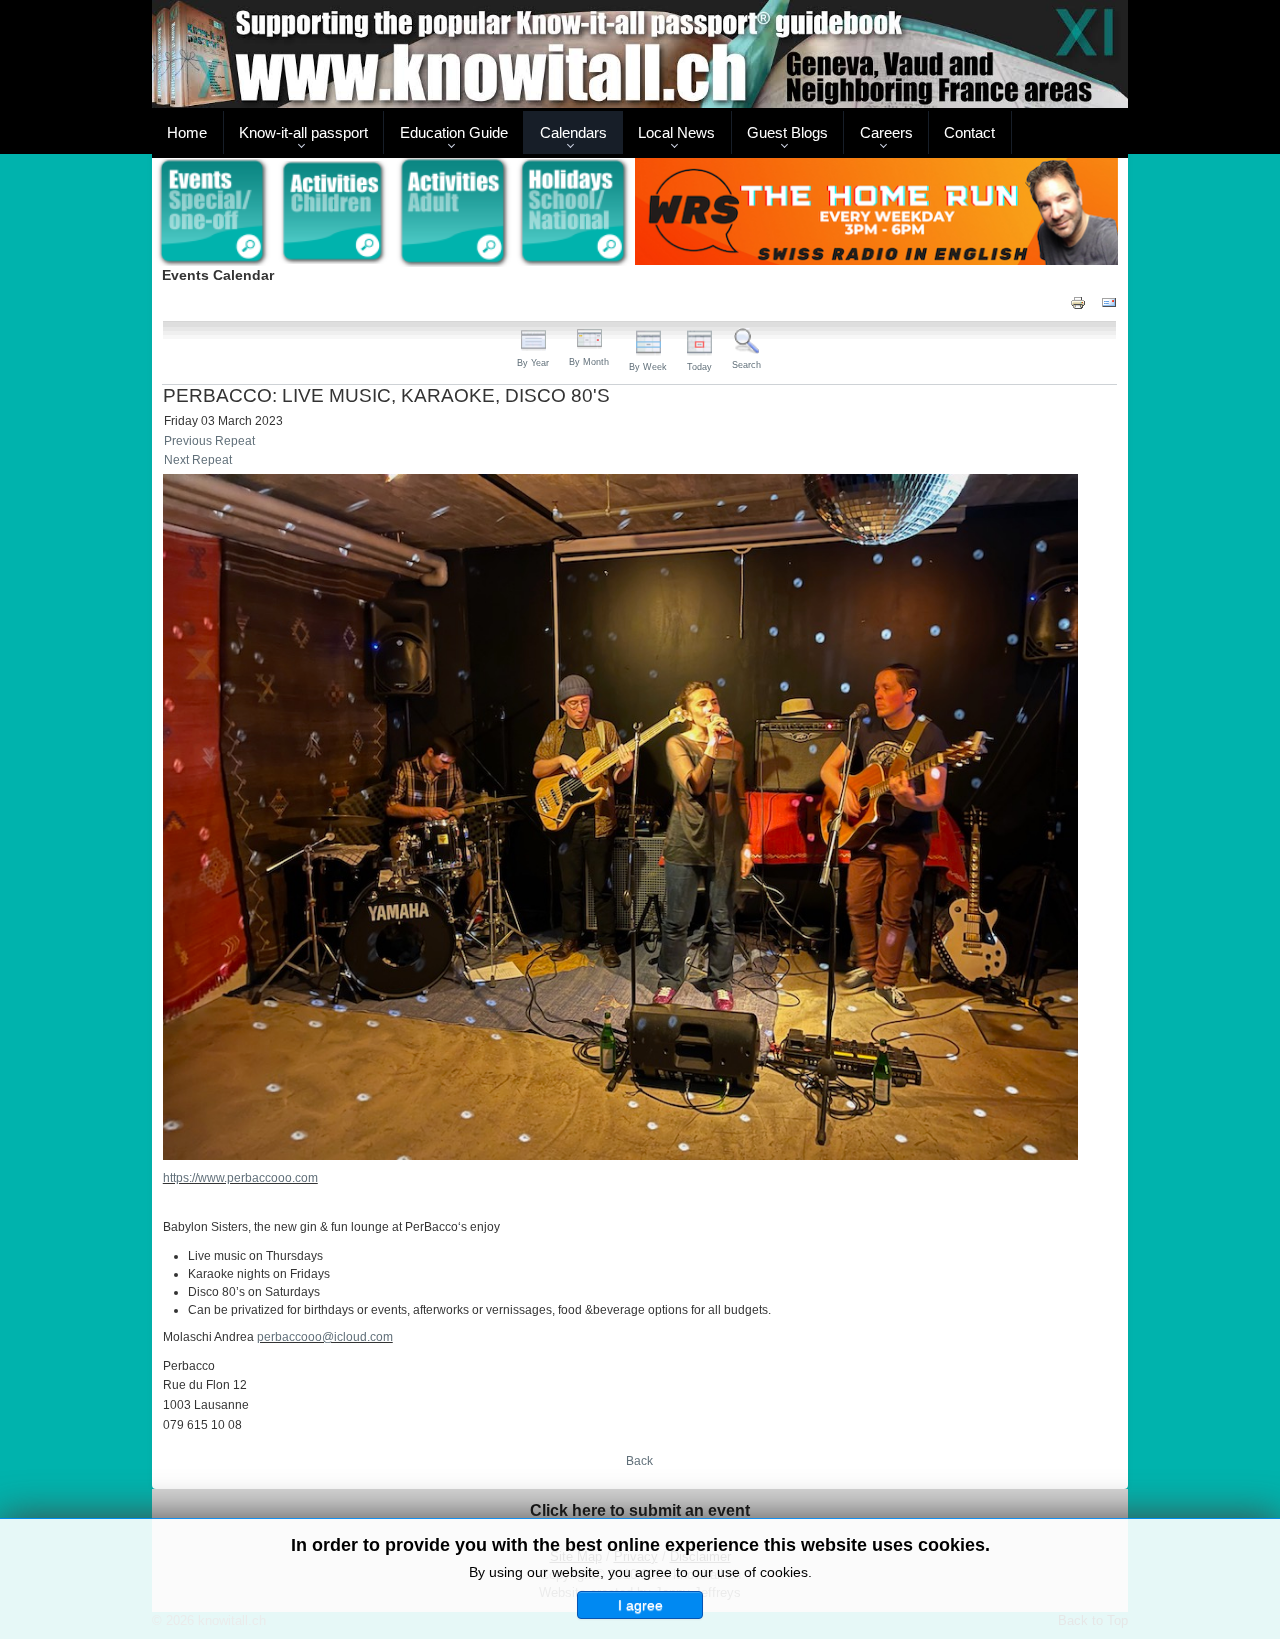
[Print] (1078, 301)
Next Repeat (198, 460)
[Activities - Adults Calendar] (454, 212)
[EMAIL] (1109, 301)
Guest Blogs (787, 132)
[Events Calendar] (212, 213)
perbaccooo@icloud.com (325, 1337)
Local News (676, 132)
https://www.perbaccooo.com (240, 1178)
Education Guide (454, 132)
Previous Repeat (209, 441)
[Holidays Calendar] (574, 213)
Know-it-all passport (303, 132)
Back (639, 1461)
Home (187, 132)
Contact (969, 132)
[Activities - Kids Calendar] (333, 213)
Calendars (573, 132)
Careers (886, 132)
